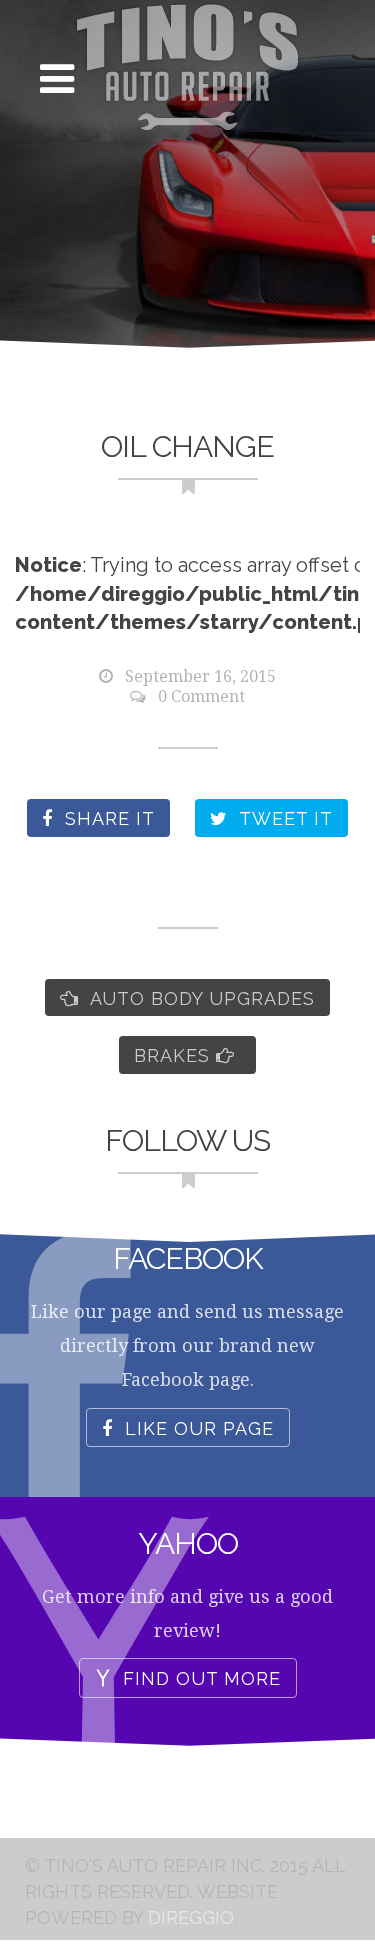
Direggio (191, 1917)
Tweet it (283, 818)
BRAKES (175, 1055)
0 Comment (201, 696)
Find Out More (199, 1679)
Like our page (196, 1428)
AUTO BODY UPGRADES (200, 998)
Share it (107, 818)
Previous (45, 593)
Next (330, 593)
